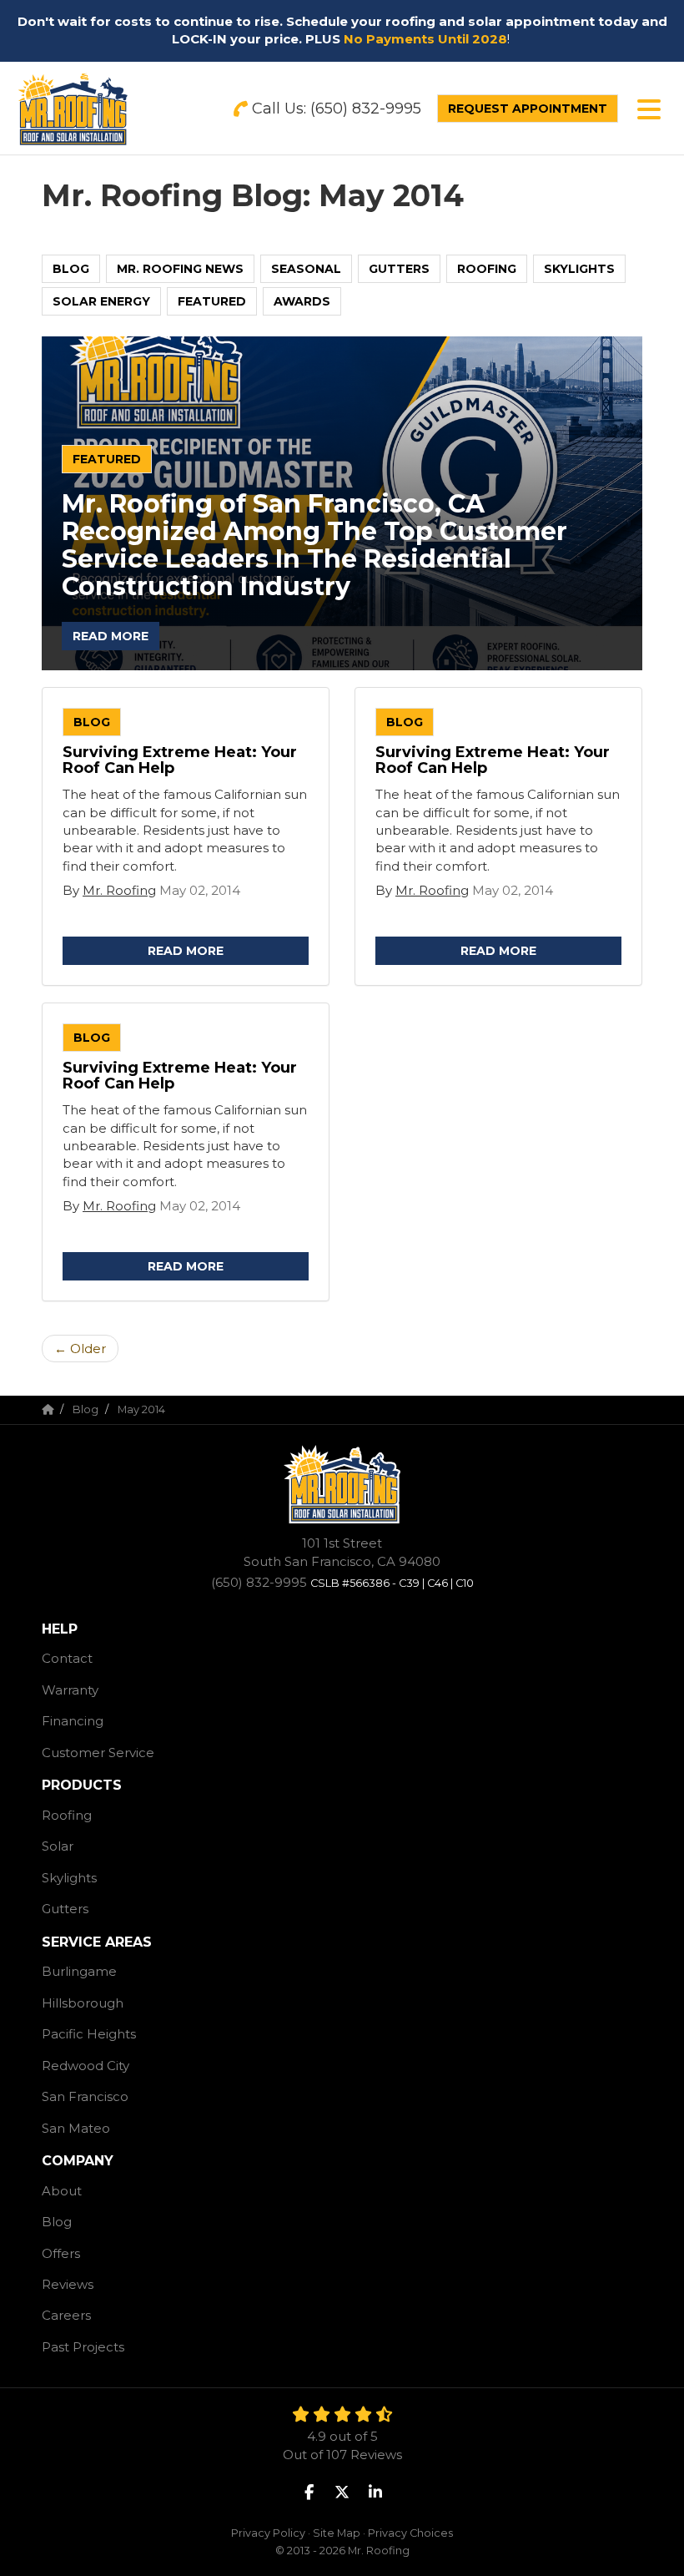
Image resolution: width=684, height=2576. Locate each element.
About (62, 2191)
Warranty (70, 1690)
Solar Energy (101, 301)
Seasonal (306, 269)
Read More (111, 636)
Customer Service (98, 1753)
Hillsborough (83, 2003)
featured (212, 301)
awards (302, 301)
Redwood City (85, 2066)
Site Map (337, 2533)
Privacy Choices (410, 2533)
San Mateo (76, 2128)
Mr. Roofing (119, 890)
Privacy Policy (268, 2533)
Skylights (579, 269)
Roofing (487, 269)
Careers (66, 2315)
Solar (58, 1846)
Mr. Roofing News (180, 269)
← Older (80, 1349)
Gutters (399, 269)
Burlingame (79, 1971)
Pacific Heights (89, 2034)
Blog (71, 269)
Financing (73, 1721)
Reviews (68, 2284)
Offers (61, 2253)
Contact (67, 1658)
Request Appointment (528, 109)
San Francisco (85, 2096)
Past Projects (83, 2347)
